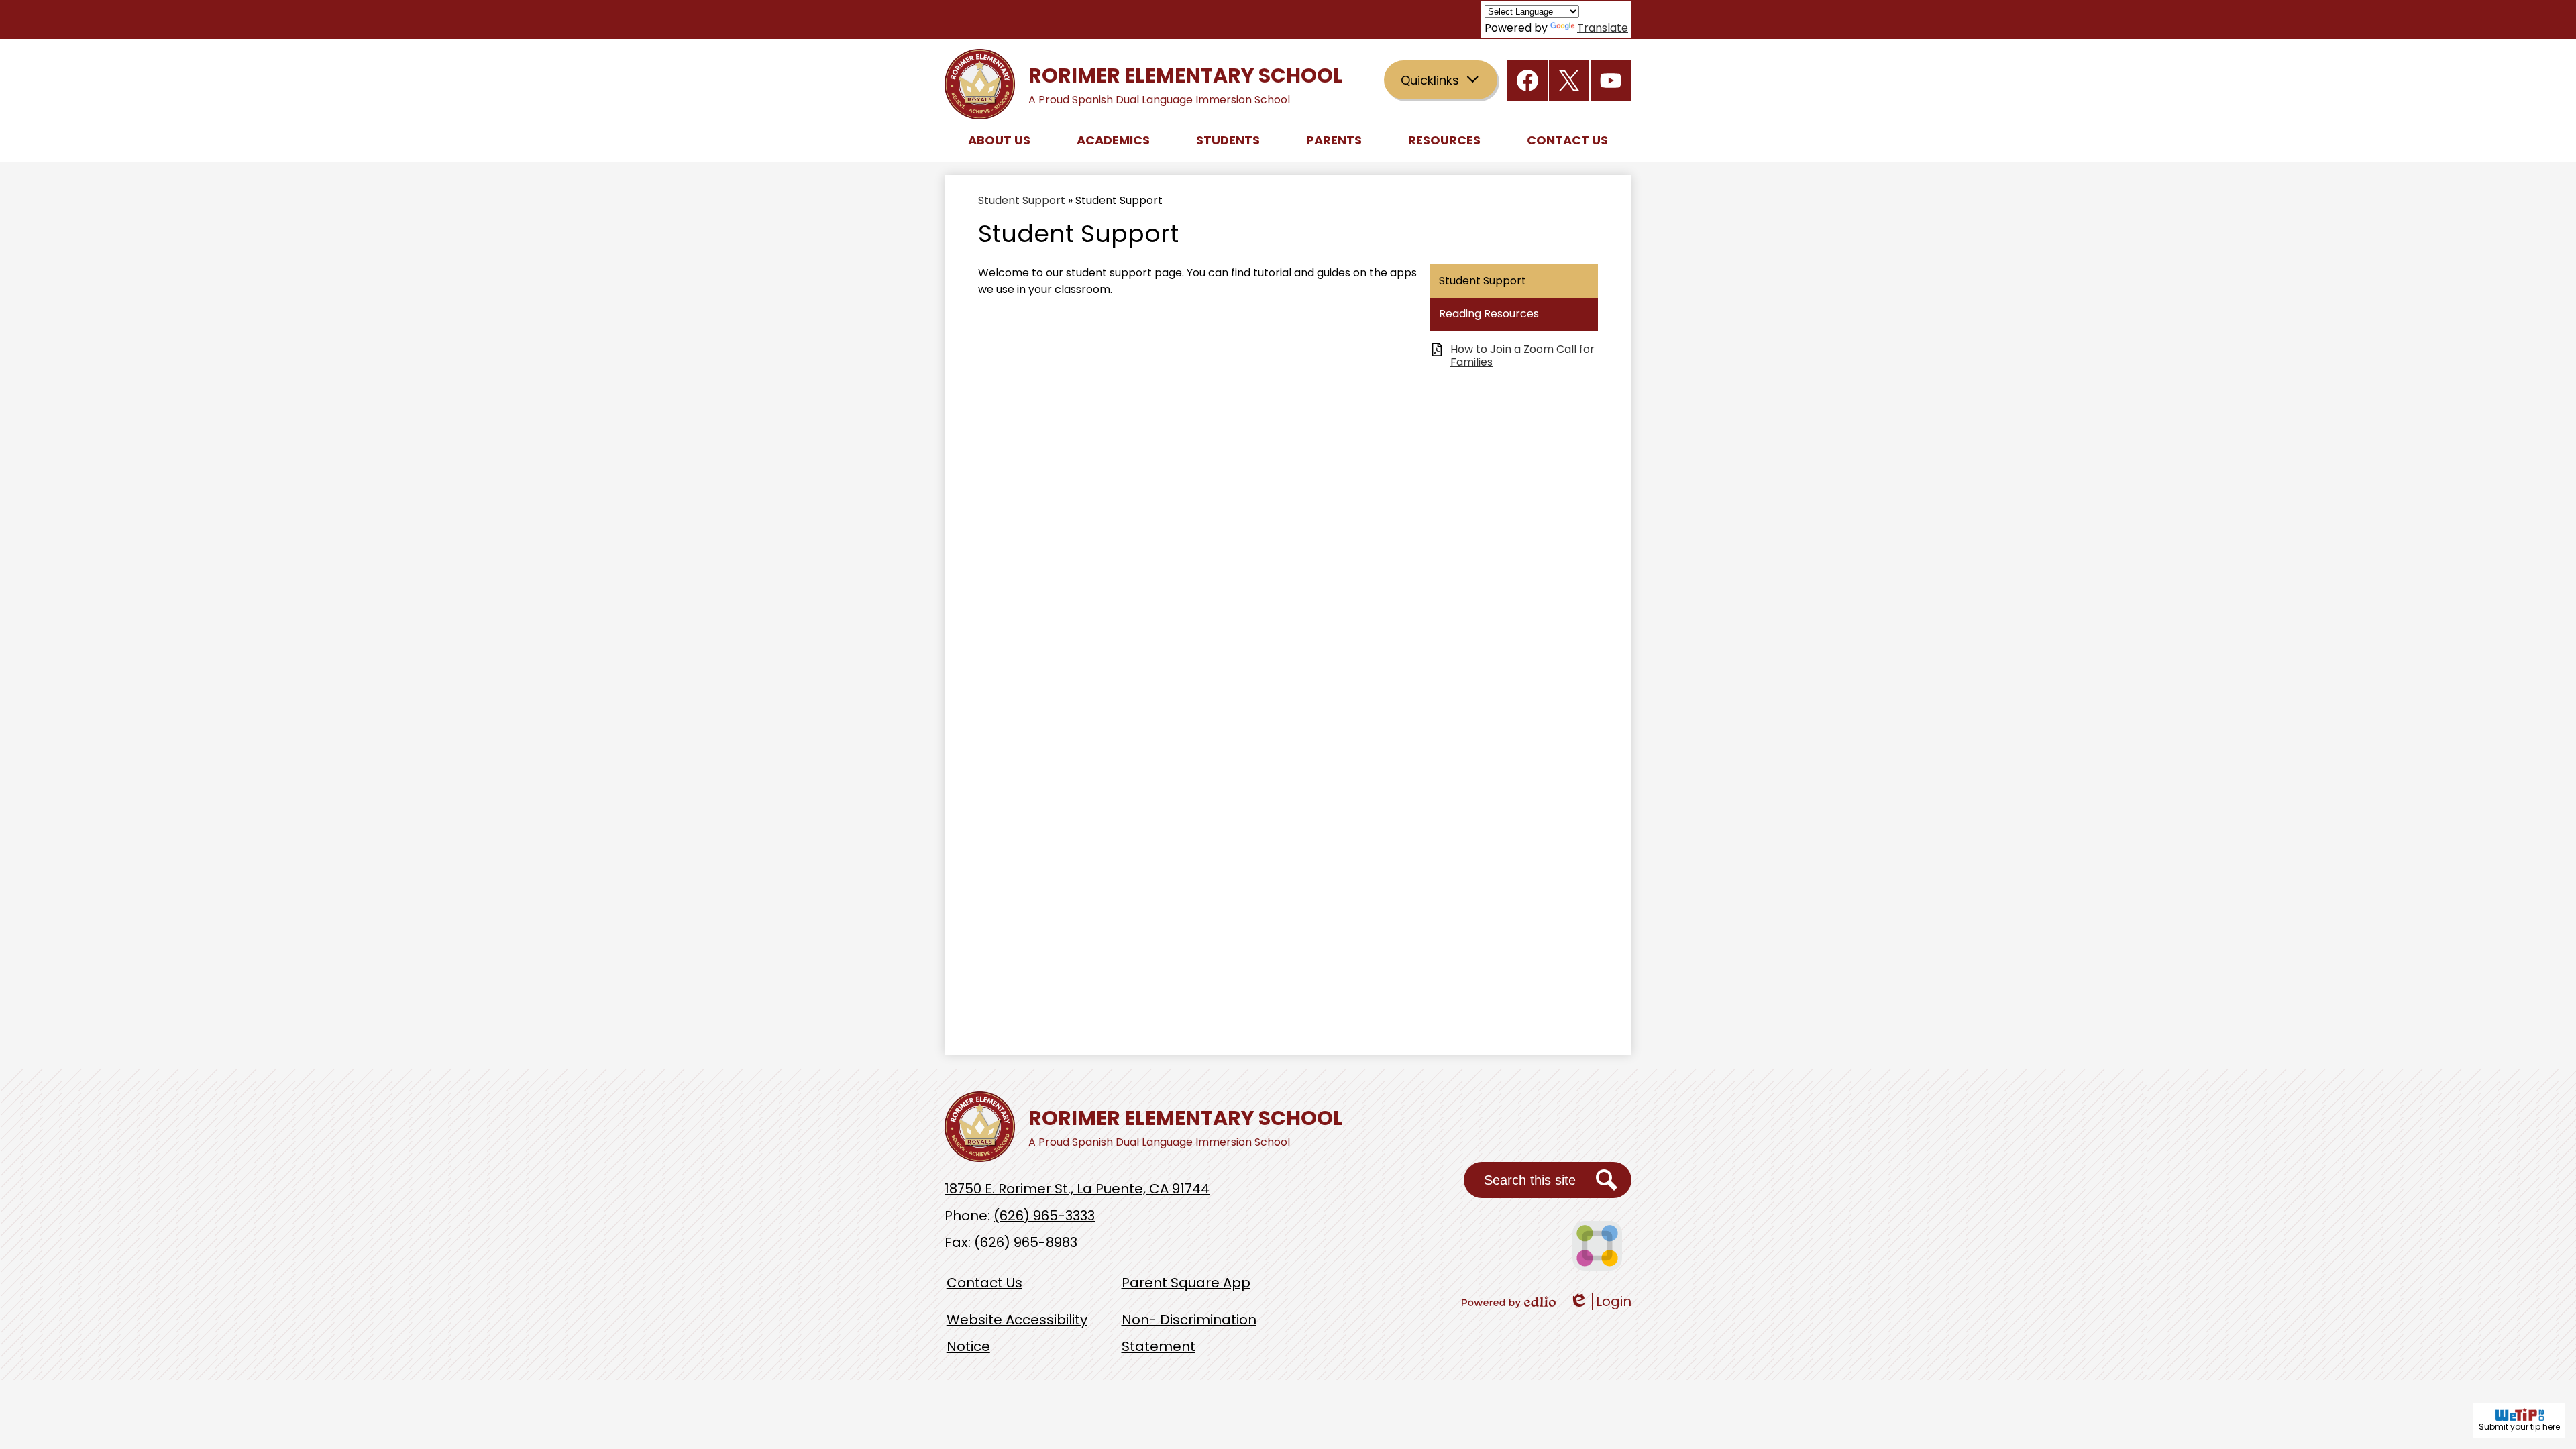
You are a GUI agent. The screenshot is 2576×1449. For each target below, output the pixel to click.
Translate (1603, 28)
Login (1600, 1302)
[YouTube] (1611, 80)
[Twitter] (1569, 80)
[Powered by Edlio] (1509, 1302)
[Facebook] (1527, 80)
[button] (999, 140)
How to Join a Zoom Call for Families (1522, 356)
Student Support (1022, 200)
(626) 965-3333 (1044, 1216)
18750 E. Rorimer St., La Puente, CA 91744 (1077, 1189)
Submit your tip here (2519, 1427)
